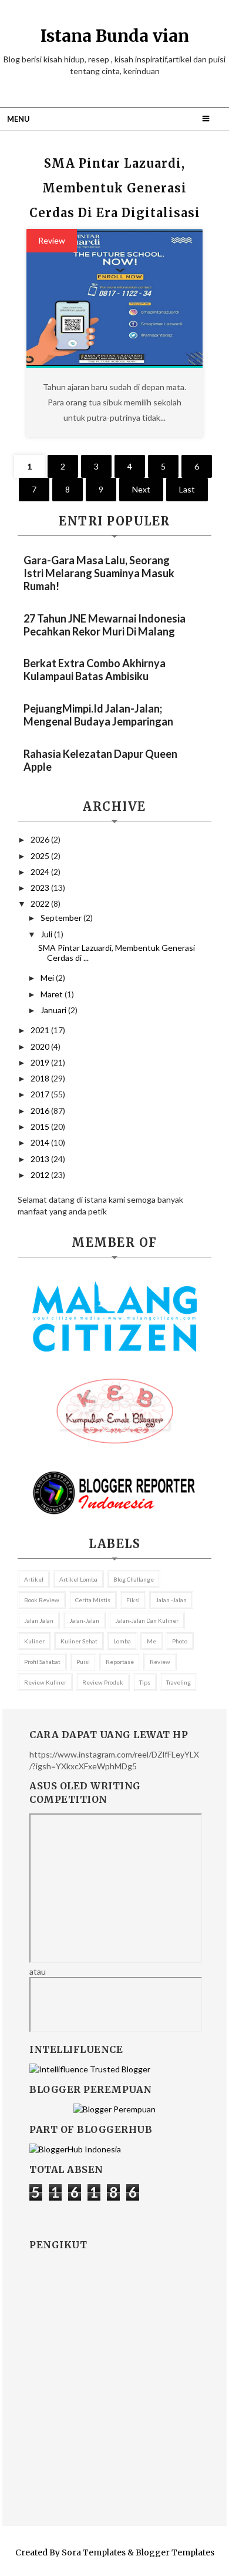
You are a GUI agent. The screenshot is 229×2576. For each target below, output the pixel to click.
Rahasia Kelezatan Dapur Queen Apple (100, 760)
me (151, 1641)
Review (52, 240)
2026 (41, 839)
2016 (41, 1111)
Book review (42, 1600)
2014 (41, 1142)
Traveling (179, 1682)
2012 (41, 1175)
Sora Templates (94, 2552)
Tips (145, 1682)
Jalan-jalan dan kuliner (147, 1620)
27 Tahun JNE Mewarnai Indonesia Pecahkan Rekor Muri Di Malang (105, 625)
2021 (41, 1030)
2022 (41, 903)
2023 (41, 888)
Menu (18, 119)
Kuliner (34, 1641)
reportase (120, 1662)
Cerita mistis (93, 1600)
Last (187, 489)
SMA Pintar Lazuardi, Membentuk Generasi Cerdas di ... (117, 953)
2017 (41, 1094)
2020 (41, 1046)
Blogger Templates (175, 2552)
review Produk (103, 1682)
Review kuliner (45, 1682)
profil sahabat (42, 1662)
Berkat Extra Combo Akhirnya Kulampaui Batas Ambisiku (95, 670)
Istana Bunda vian (115, 36)
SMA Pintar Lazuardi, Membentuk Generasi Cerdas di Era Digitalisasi (115, 188)
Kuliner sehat (79, 1641)
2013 (41, 1159)
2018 (41, 1078)
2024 (41, 872)
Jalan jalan (39, 1620)
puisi (83, 1662)
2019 (41, 1062)
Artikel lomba (78, 1579)
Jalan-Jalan (84, 1620)
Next (141, 489)
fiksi (133, 1600)
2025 (41, 856)
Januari (54, 1010)
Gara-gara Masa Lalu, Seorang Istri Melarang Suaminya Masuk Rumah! (99, 573)
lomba (122, 1641)
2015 (41, 1126)
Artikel (34, 1579)
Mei (48, 978)
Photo (180, 1641)
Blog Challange (134, 1579)
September (62, 918)
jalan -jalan (171, 1600)
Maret (53, 994)
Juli (47, 934)
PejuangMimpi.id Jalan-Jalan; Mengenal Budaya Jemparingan (98, 715)
